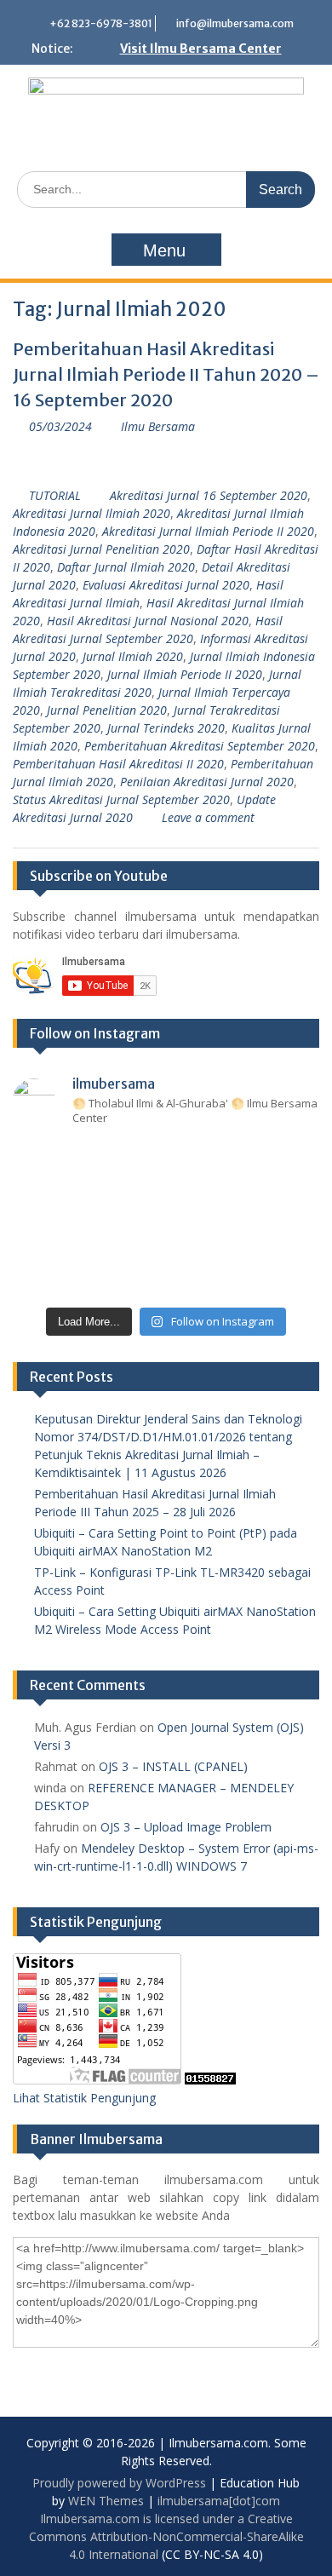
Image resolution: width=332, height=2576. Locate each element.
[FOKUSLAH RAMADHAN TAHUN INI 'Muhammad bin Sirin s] (40, 1160)
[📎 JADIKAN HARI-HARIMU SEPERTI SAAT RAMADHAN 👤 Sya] (103, 1239)
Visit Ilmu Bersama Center (201, 49)
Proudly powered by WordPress (119, 2483)
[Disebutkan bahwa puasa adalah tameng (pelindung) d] (229, 1160)
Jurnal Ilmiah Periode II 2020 (185, 674)
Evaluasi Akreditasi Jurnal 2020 (166, 585)
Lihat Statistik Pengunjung (84, 2098)
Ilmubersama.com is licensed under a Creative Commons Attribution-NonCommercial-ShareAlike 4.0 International (166, 2536)
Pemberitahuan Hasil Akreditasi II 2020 (118, 764)
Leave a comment (208, 817)
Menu (164, 250)
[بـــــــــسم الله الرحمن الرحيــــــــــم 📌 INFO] (292, 1239)
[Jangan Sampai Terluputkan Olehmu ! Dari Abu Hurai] (103, 1199)
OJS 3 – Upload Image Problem (186, 1827)
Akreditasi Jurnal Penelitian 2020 (101, 549)
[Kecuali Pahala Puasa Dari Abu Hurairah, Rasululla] (229, 1199)
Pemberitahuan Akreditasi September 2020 (200, 746)
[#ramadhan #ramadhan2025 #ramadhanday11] (166, 1160)
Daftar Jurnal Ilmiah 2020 (126, 567)
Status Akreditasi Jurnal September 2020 (121, 799)
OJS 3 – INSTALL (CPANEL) (173, 1766)
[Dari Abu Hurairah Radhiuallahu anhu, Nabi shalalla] (166, 1199)
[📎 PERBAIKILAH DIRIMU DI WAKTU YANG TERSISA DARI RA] (40, 1239)
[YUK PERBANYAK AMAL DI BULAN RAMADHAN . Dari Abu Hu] (166, 1239)
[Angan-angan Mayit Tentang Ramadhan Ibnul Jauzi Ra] (292, 1199)
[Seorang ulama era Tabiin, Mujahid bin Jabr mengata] (40, 1199)
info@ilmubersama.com (235, 23)
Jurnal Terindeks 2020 (166, 728)
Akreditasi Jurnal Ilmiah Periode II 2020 (208, 531)
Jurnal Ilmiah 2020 (133, 656)
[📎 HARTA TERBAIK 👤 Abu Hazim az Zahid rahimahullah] (229, 1239)
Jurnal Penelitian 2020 (107, 710)
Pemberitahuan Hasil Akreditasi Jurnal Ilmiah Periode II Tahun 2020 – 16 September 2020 (166, 374)
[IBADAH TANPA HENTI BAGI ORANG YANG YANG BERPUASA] (292, 1160)
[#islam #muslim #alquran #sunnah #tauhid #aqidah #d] (229, 1278)
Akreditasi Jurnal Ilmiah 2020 (92, 513)
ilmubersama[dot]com (219, 2501)
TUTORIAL (55, 495)
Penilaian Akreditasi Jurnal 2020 (207, 782)
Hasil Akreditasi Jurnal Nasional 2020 (148, 621)
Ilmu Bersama (158, 426)
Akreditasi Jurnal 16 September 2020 (209, 495)
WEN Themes (106, 2501)
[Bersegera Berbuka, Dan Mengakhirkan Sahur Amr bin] (103, 1160)
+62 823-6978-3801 (101, 23)
